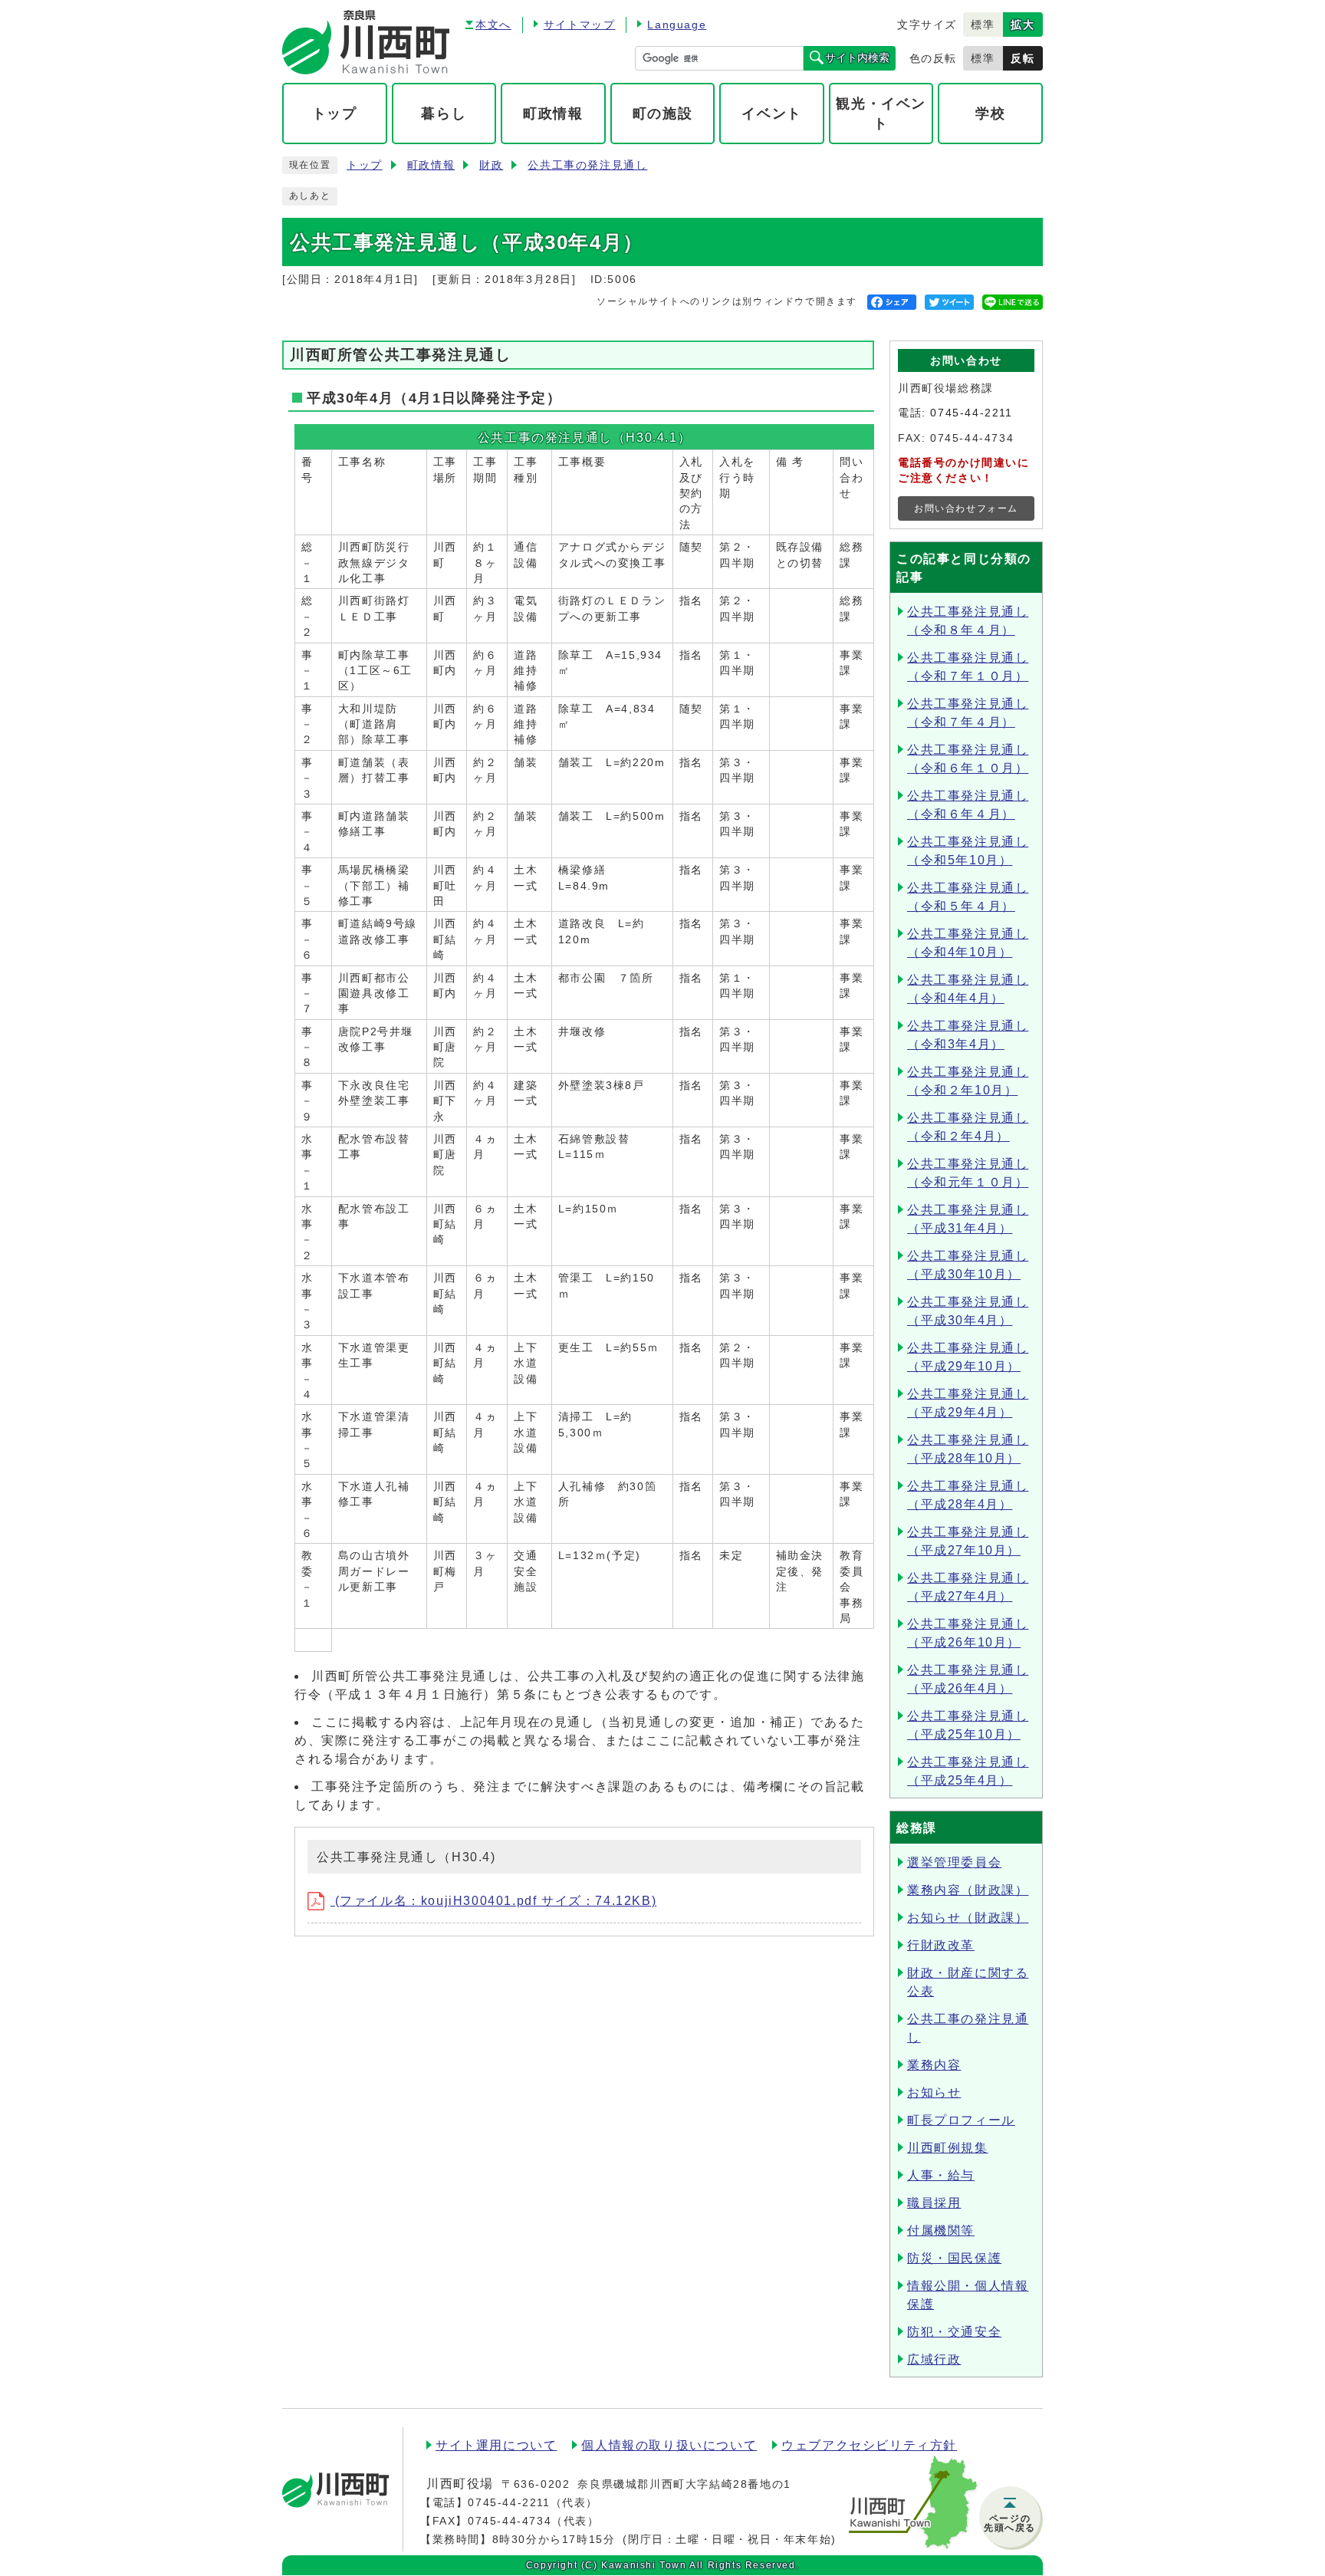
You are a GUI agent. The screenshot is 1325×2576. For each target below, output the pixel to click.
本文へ (493, 25)
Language (677, 25)
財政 (491, 165)
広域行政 (934, 2359)
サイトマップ (580, 25)
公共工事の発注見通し (587, 165)
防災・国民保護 (954, 2258)
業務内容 (934, 2065)
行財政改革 (941, 1945)
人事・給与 (941, 2175)
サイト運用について (496, 2445)
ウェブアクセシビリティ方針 (869, 2445)
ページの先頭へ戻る (1010, 2523)
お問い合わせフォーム (966, 508)
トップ (365, 165)
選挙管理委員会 (954, 1862)
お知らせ (934, 2092)
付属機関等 (941, 2231)
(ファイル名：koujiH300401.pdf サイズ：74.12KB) (493, 1901)
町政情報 (431, 165)
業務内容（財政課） (968, 1890)
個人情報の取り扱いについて (669, 2445)
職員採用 (934, 2203)
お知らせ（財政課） (968, 1918)
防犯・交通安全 (954, 2332)
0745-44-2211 (971, 413)
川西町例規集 (948, 2148)
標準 (983, 25)
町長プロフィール (961, 2120)
